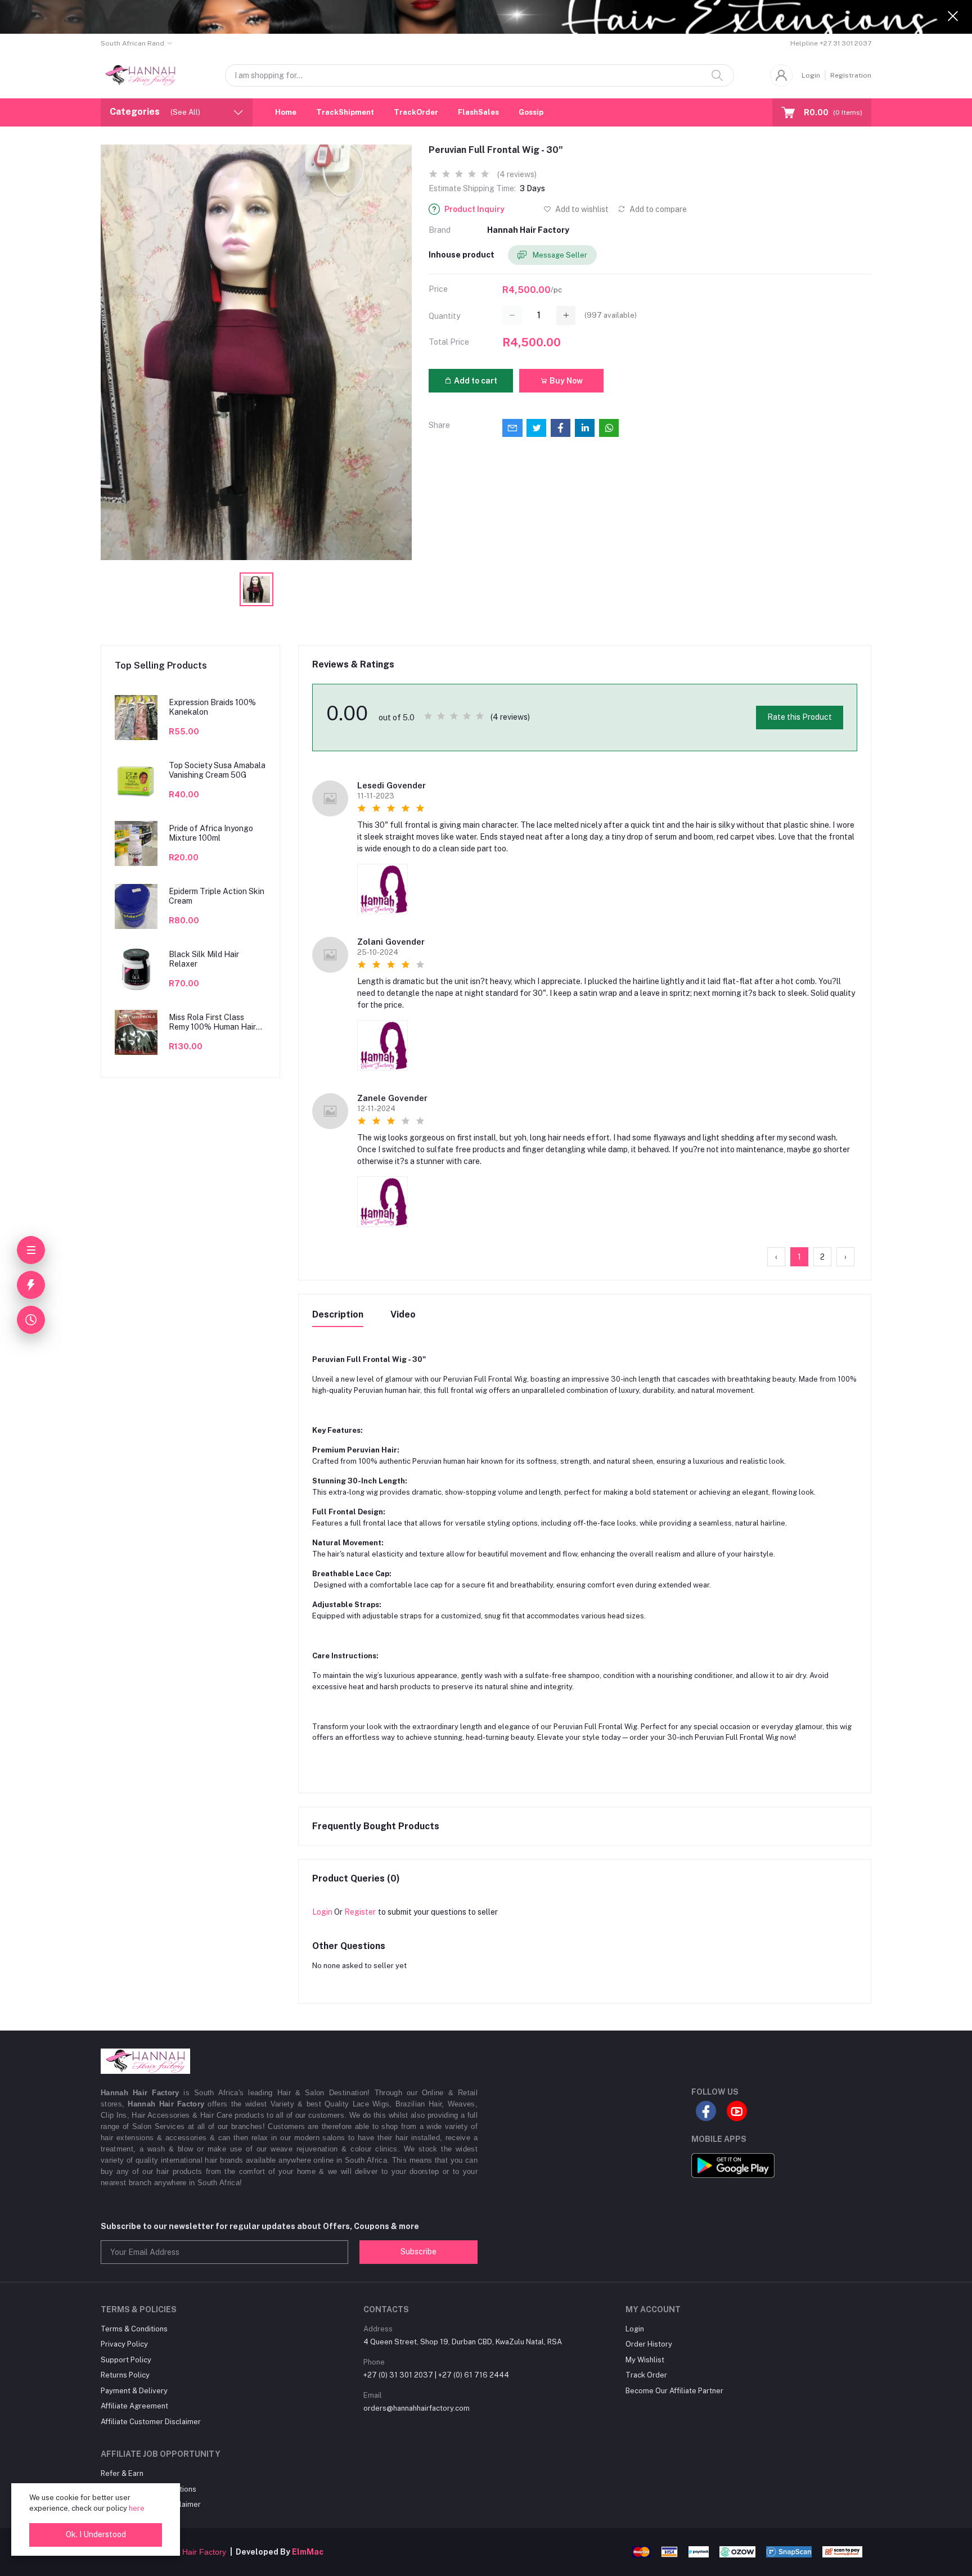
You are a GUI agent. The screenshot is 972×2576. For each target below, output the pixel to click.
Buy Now (565, 381)
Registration (851, 75)
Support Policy (126, 2360)
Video (403, 1314)
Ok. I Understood (96, 2534)
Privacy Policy (124, 2344)
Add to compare (657, 209)
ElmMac (308, 2552)
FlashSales (478, 112)
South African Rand (132, 43)
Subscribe (418, 2252)
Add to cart (475, 381)
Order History (649, 2344)
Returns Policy (125, 2375)
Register (360, 1912)
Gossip (531, 112)
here (137, 2508)
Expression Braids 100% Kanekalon (212, 707)
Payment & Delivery (134, 2391)
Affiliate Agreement (134, 2406)
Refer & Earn (122, 2473)
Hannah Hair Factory (528, 230)
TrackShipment (345, 112)
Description (338, 1314)
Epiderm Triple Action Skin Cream (217, 896)
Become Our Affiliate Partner (674, 2391)
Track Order (646, 2375)
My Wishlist (645, 2360)
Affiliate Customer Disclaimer (151, 2422)
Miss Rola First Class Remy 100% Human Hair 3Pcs (212, 1022)
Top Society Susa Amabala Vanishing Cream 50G (217, 770)
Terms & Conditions (134, 2329)
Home (286, 112)
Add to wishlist (581, 209)
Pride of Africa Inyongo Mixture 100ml (211, 833)
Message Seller (559, 255)
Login (811, 75)
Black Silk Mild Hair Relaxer (204, 959)
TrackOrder (416, 112)
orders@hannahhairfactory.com (417, 2408)
